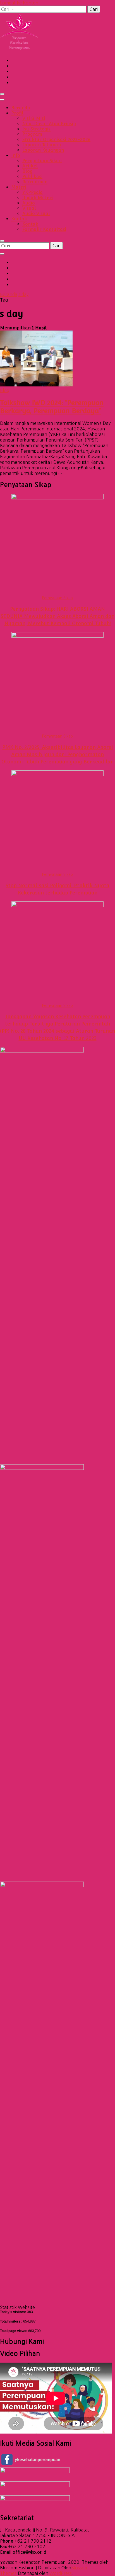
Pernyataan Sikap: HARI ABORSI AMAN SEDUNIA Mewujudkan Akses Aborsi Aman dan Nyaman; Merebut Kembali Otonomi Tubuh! (57, 616)
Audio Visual (36, 214)
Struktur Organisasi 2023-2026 (56, 140)
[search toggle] (2, 241)
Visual (29, 208)
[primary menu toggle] (2, 94)
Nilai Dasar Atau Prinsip (49, 124)
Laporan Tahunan (42, 145)
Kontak (19, 219)
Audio (29, 203)
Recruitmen (35, 182)
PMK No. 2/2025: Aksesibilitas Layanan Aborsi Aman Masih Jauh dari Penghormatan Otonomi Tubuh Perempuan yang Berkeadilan (57, 754)
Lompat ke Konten (19, 3)
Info (16, 155)
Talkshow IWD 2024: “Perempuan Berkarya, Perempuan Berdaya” (52, 407)
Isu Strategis (36, 129)
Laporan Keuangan (43, 150)
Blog (27, 171)
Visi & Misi (34, 118)
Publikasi (32, 177)
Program (32, 134)
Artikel (30, 166)
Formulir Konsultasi (44, 229)
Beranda (21, 108)
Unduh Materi (38, 198)
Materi (19, 187)
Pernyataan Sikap (42, 161)
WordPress (61, 2573)
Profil (17, 113)
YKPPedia (33, 192)
